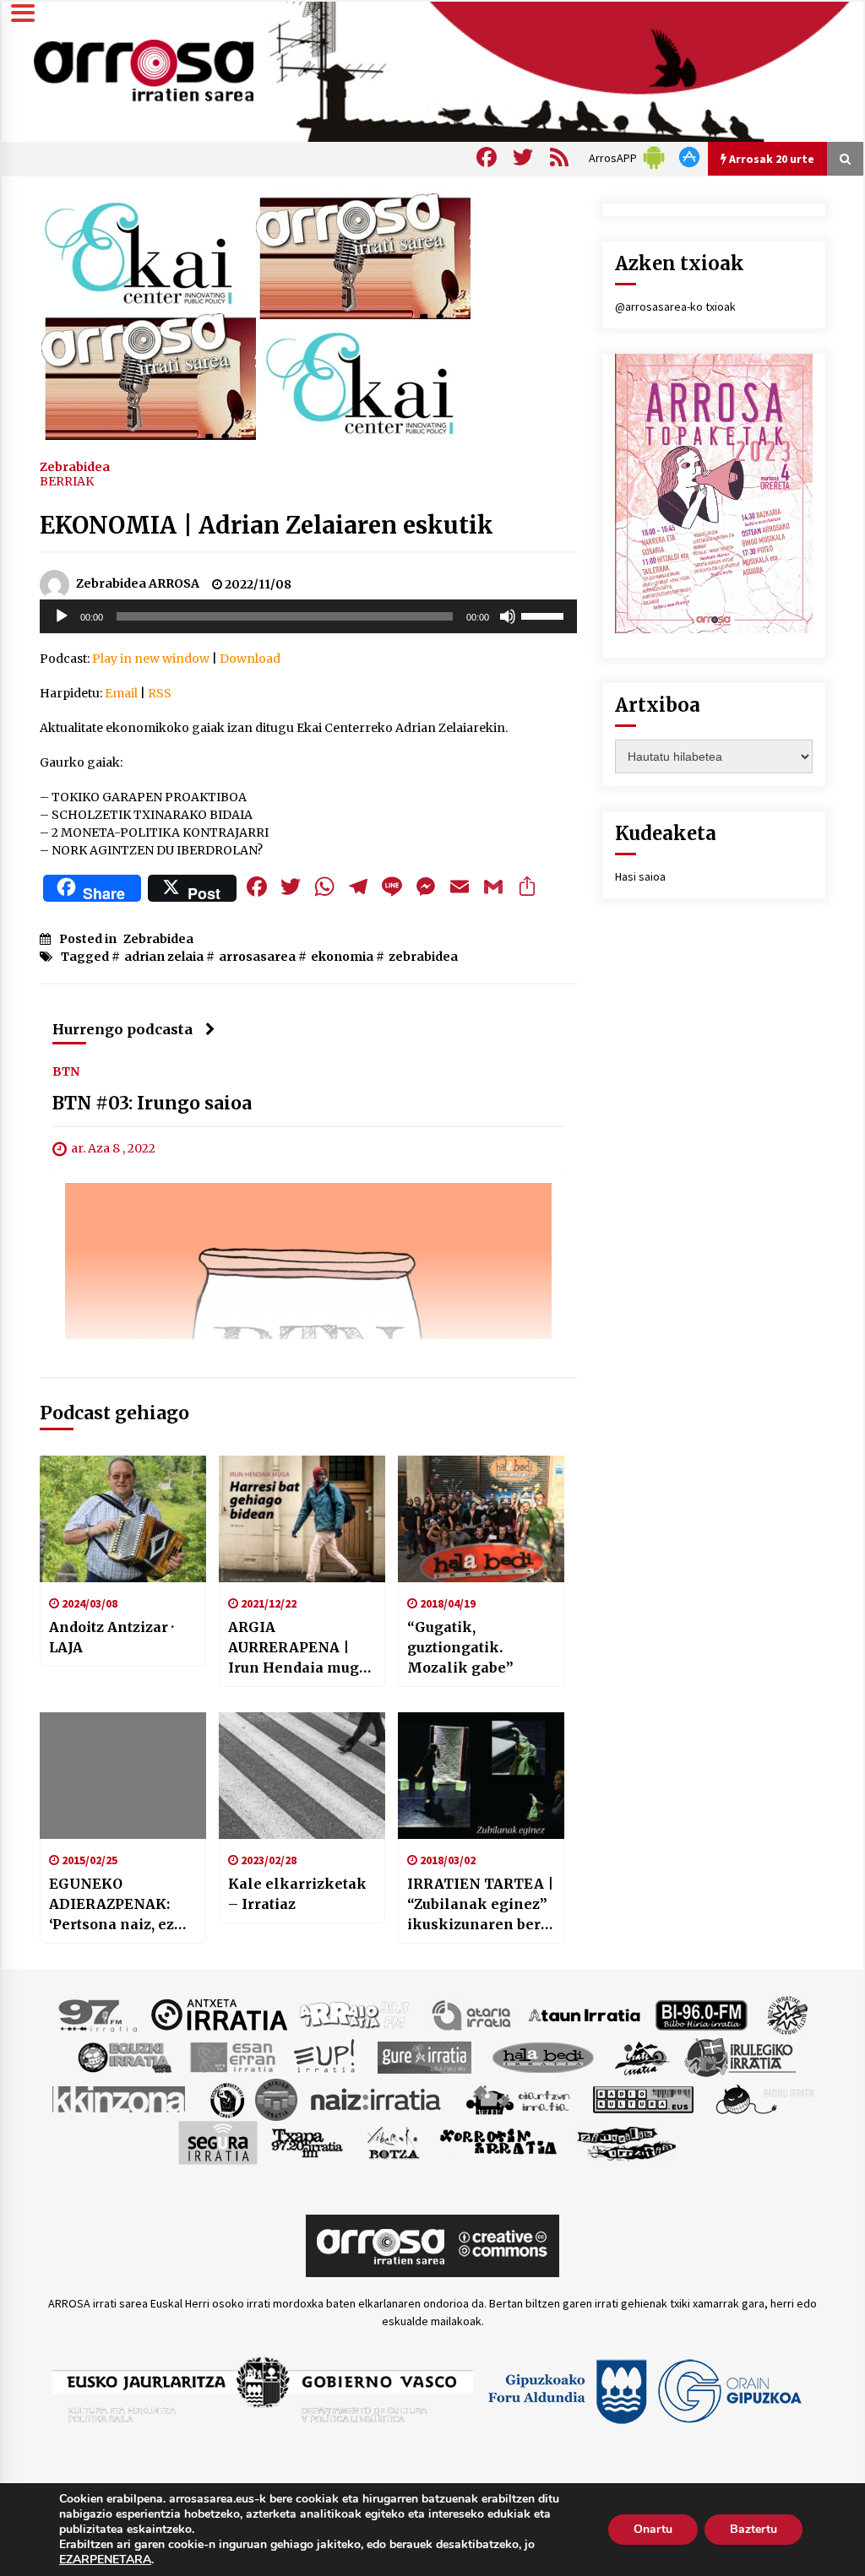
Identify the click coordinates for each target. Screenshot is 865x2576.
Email (121, 693)
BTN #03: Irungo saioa (152, 1103)
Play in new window (151, 659)
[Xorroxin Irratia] (498, 2141)
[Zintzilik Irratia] (627, 2141)
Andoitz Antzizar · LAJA (112, 1637)
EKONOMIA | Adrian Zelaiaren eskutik (267, 525)
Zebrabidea (75, 466)
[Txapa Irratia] (307, 2141)
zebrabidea (423, 957)
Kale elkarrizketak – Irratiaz (297, 1894)
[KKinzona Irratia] (120, 2098)
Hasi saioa (640, 876)
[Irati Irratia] (643, 2056)
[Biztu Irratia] (788, 2014)
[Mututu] (508, 616)
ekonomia (342, 957)
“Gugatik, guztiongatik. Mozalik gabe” (460, 1647)
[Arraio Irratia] (355, 2014)
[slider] (545, 615)
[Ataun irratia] (585, 2014)
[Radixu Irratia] (764, 2098)
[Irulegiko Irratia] (740, 2056)
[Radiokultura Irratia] (643, 2098)
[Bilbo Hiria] (701, 2014)
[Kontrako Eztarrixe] (226, 2098)
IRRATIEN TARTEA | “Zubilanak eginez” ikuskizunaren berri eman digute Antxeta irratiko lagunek (480, 1905)
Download (250, 659)
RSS (160, 693)
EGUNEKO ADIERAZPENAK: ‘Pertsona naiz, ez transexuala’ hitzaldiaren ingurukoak (112, 1905)
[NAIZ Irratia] (377, 2098)
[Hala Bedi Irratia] (543, 2056)
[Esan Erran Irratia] (232, 2056)
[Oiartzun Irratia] (518, 2098)
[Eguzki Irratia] (123, 2056)
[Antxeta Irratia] (219, 2014)
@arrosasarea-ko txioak (675, 306)
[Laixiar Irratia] (276, 2098)
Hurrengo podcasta (122, 1029)
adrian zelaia (164, 957)
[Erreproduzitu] (62, 616)
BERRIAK (67, 481)
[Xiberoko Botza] (392, 2141)
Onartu (653, 2529)
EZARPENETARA (105, 2560)
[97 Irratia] (99, 2014)
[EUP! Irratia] (326, 2056)
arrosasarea (257, 957)
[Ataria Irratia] (473, 2014)
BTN (66, 1071)
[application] (308, 616)
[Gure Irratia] (424, 2056)
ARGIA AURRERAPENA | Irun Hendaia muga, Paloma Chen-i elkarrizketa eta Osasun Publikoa (299, 1648)
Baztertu (753, 2529)
